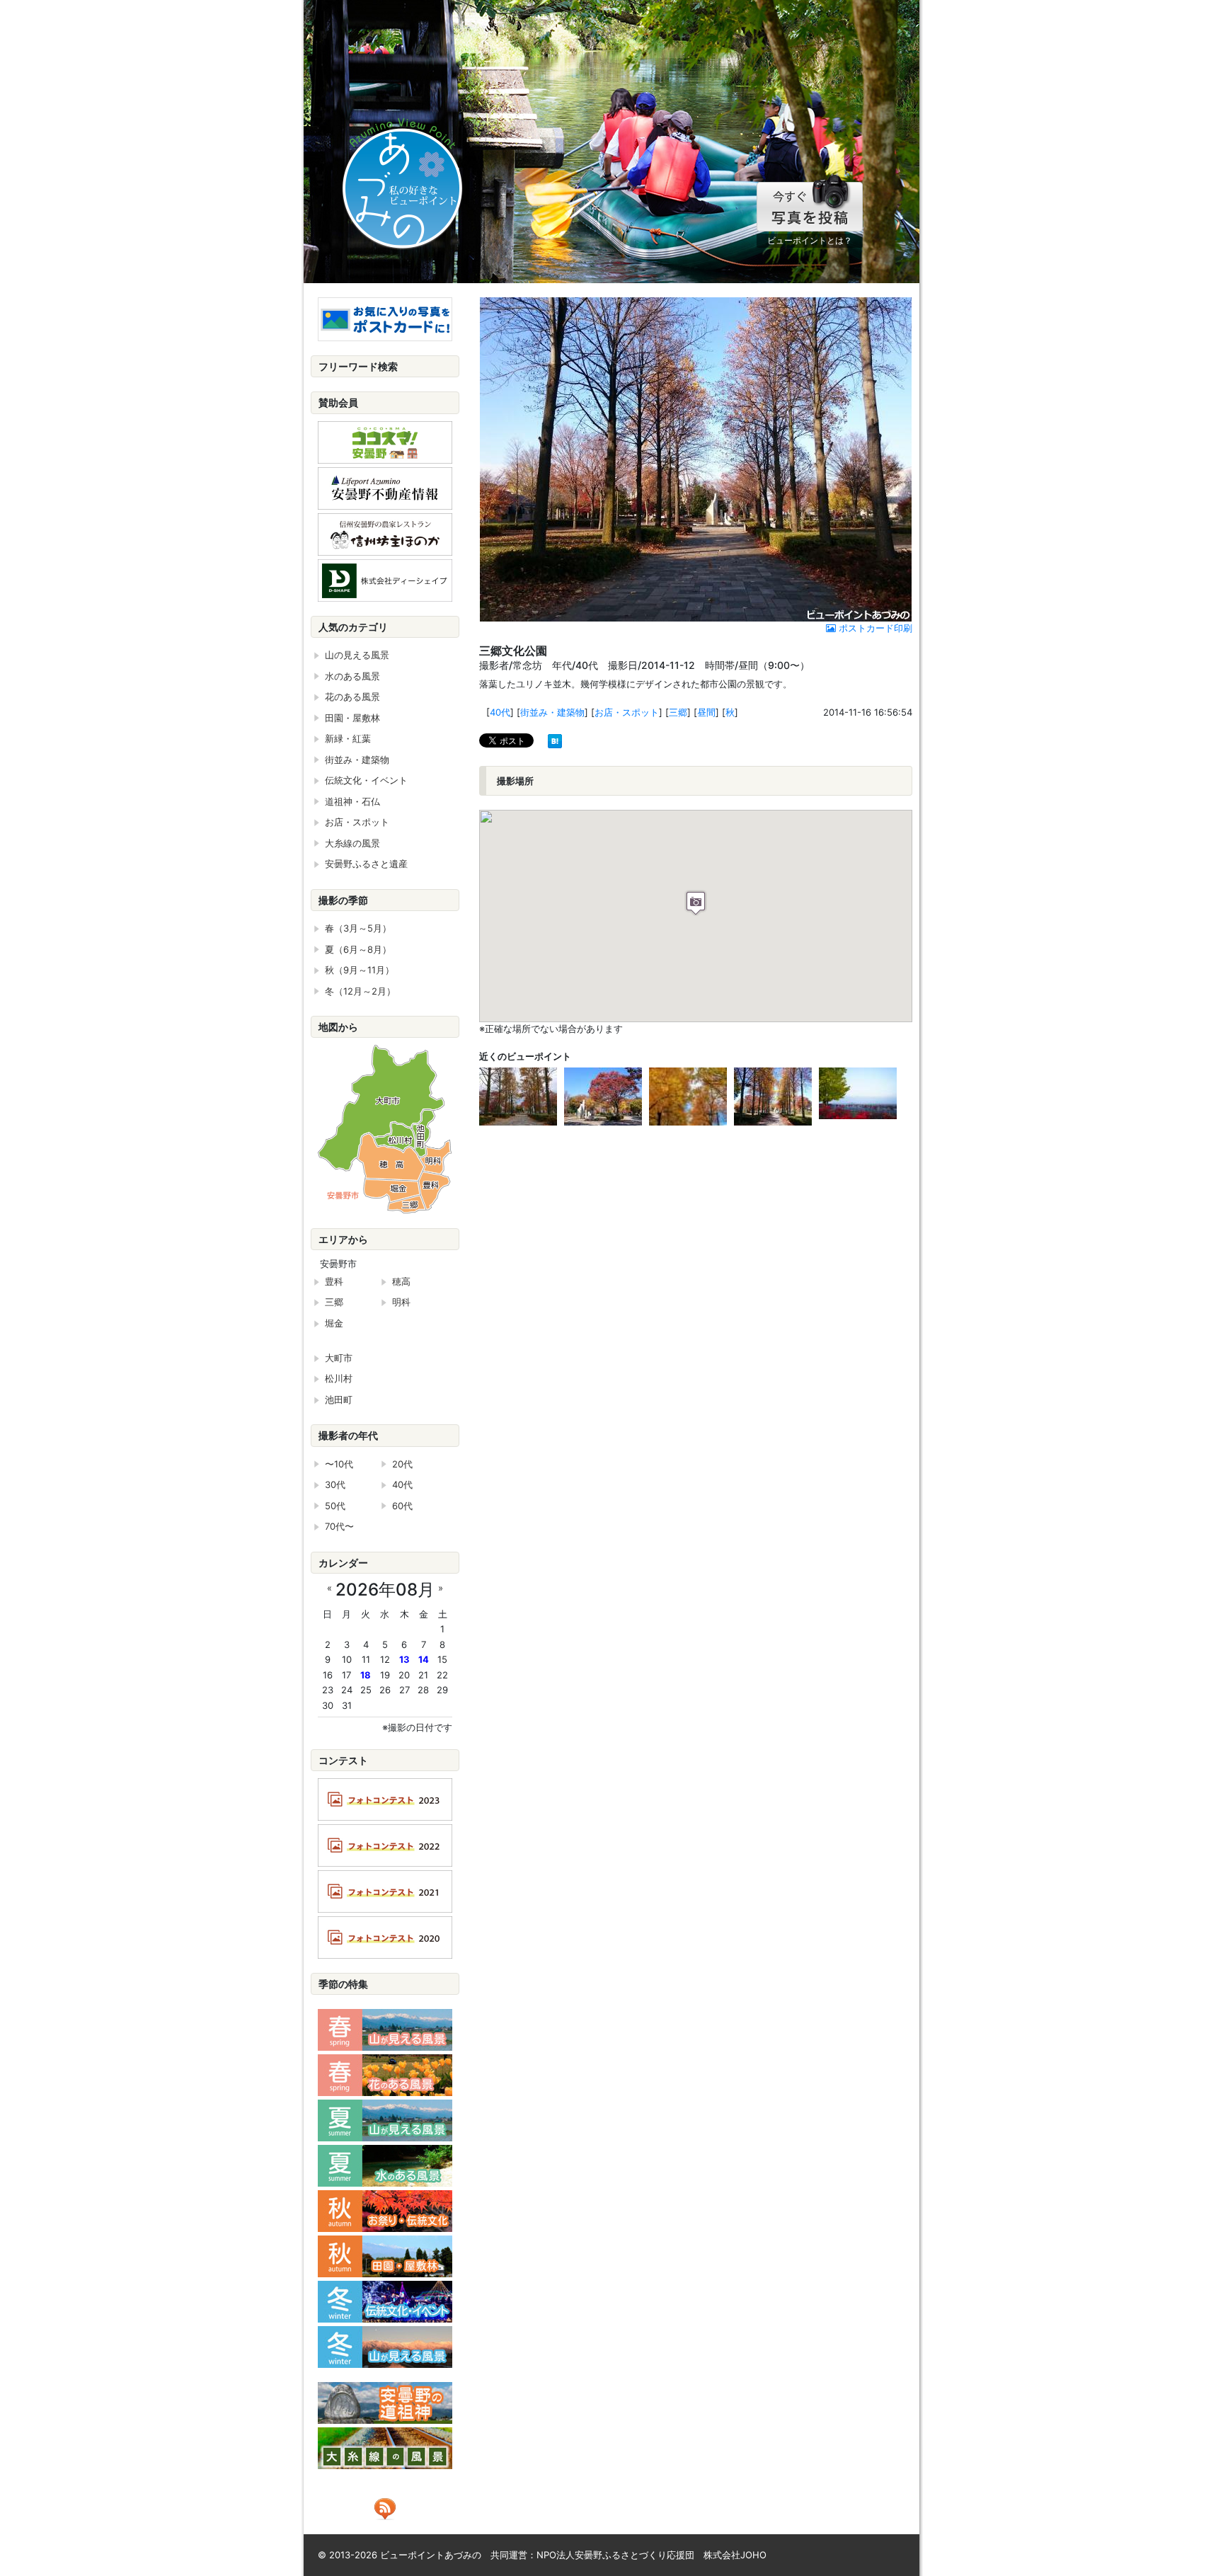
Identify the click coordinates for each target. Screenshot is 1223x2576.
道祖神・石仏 (352, 801)
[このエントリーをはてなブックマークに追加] (555, 740)
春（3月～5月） (358, 928)
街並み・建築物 (552, 712)
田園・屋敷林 (352, 718)
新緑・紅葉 (348, 738)
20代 (402, 1464)
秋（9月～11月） (360, 970)
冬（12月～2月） (360, 991)
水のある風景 (352, 676)
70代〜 (339, 1526)
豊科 (334, 1281)
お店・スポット (627, 712)
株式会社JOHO (735, 2555)
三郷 (678, 712)
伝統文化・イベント (366, 780)
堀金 (334, 1323)
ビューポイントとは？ (810, 240)
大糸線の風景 (352, 843)
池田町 (339, 1399)
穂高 (401, 1281)
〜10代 (339, 1464)
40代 (500, 712)
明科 (401, 1302)
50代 (335, 1506)
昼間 (706, 712)
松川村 (339, 1378)
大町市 (339, 1358)
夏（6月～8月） (358, 949)
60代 (402, 1506)
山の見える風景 (357, 655)
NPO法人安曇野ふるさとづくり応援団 (615, 2555)
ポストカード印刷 (874, 628)
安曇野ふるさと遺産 (366, 864)
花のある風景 (352, 697)
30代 (335, 1484)
